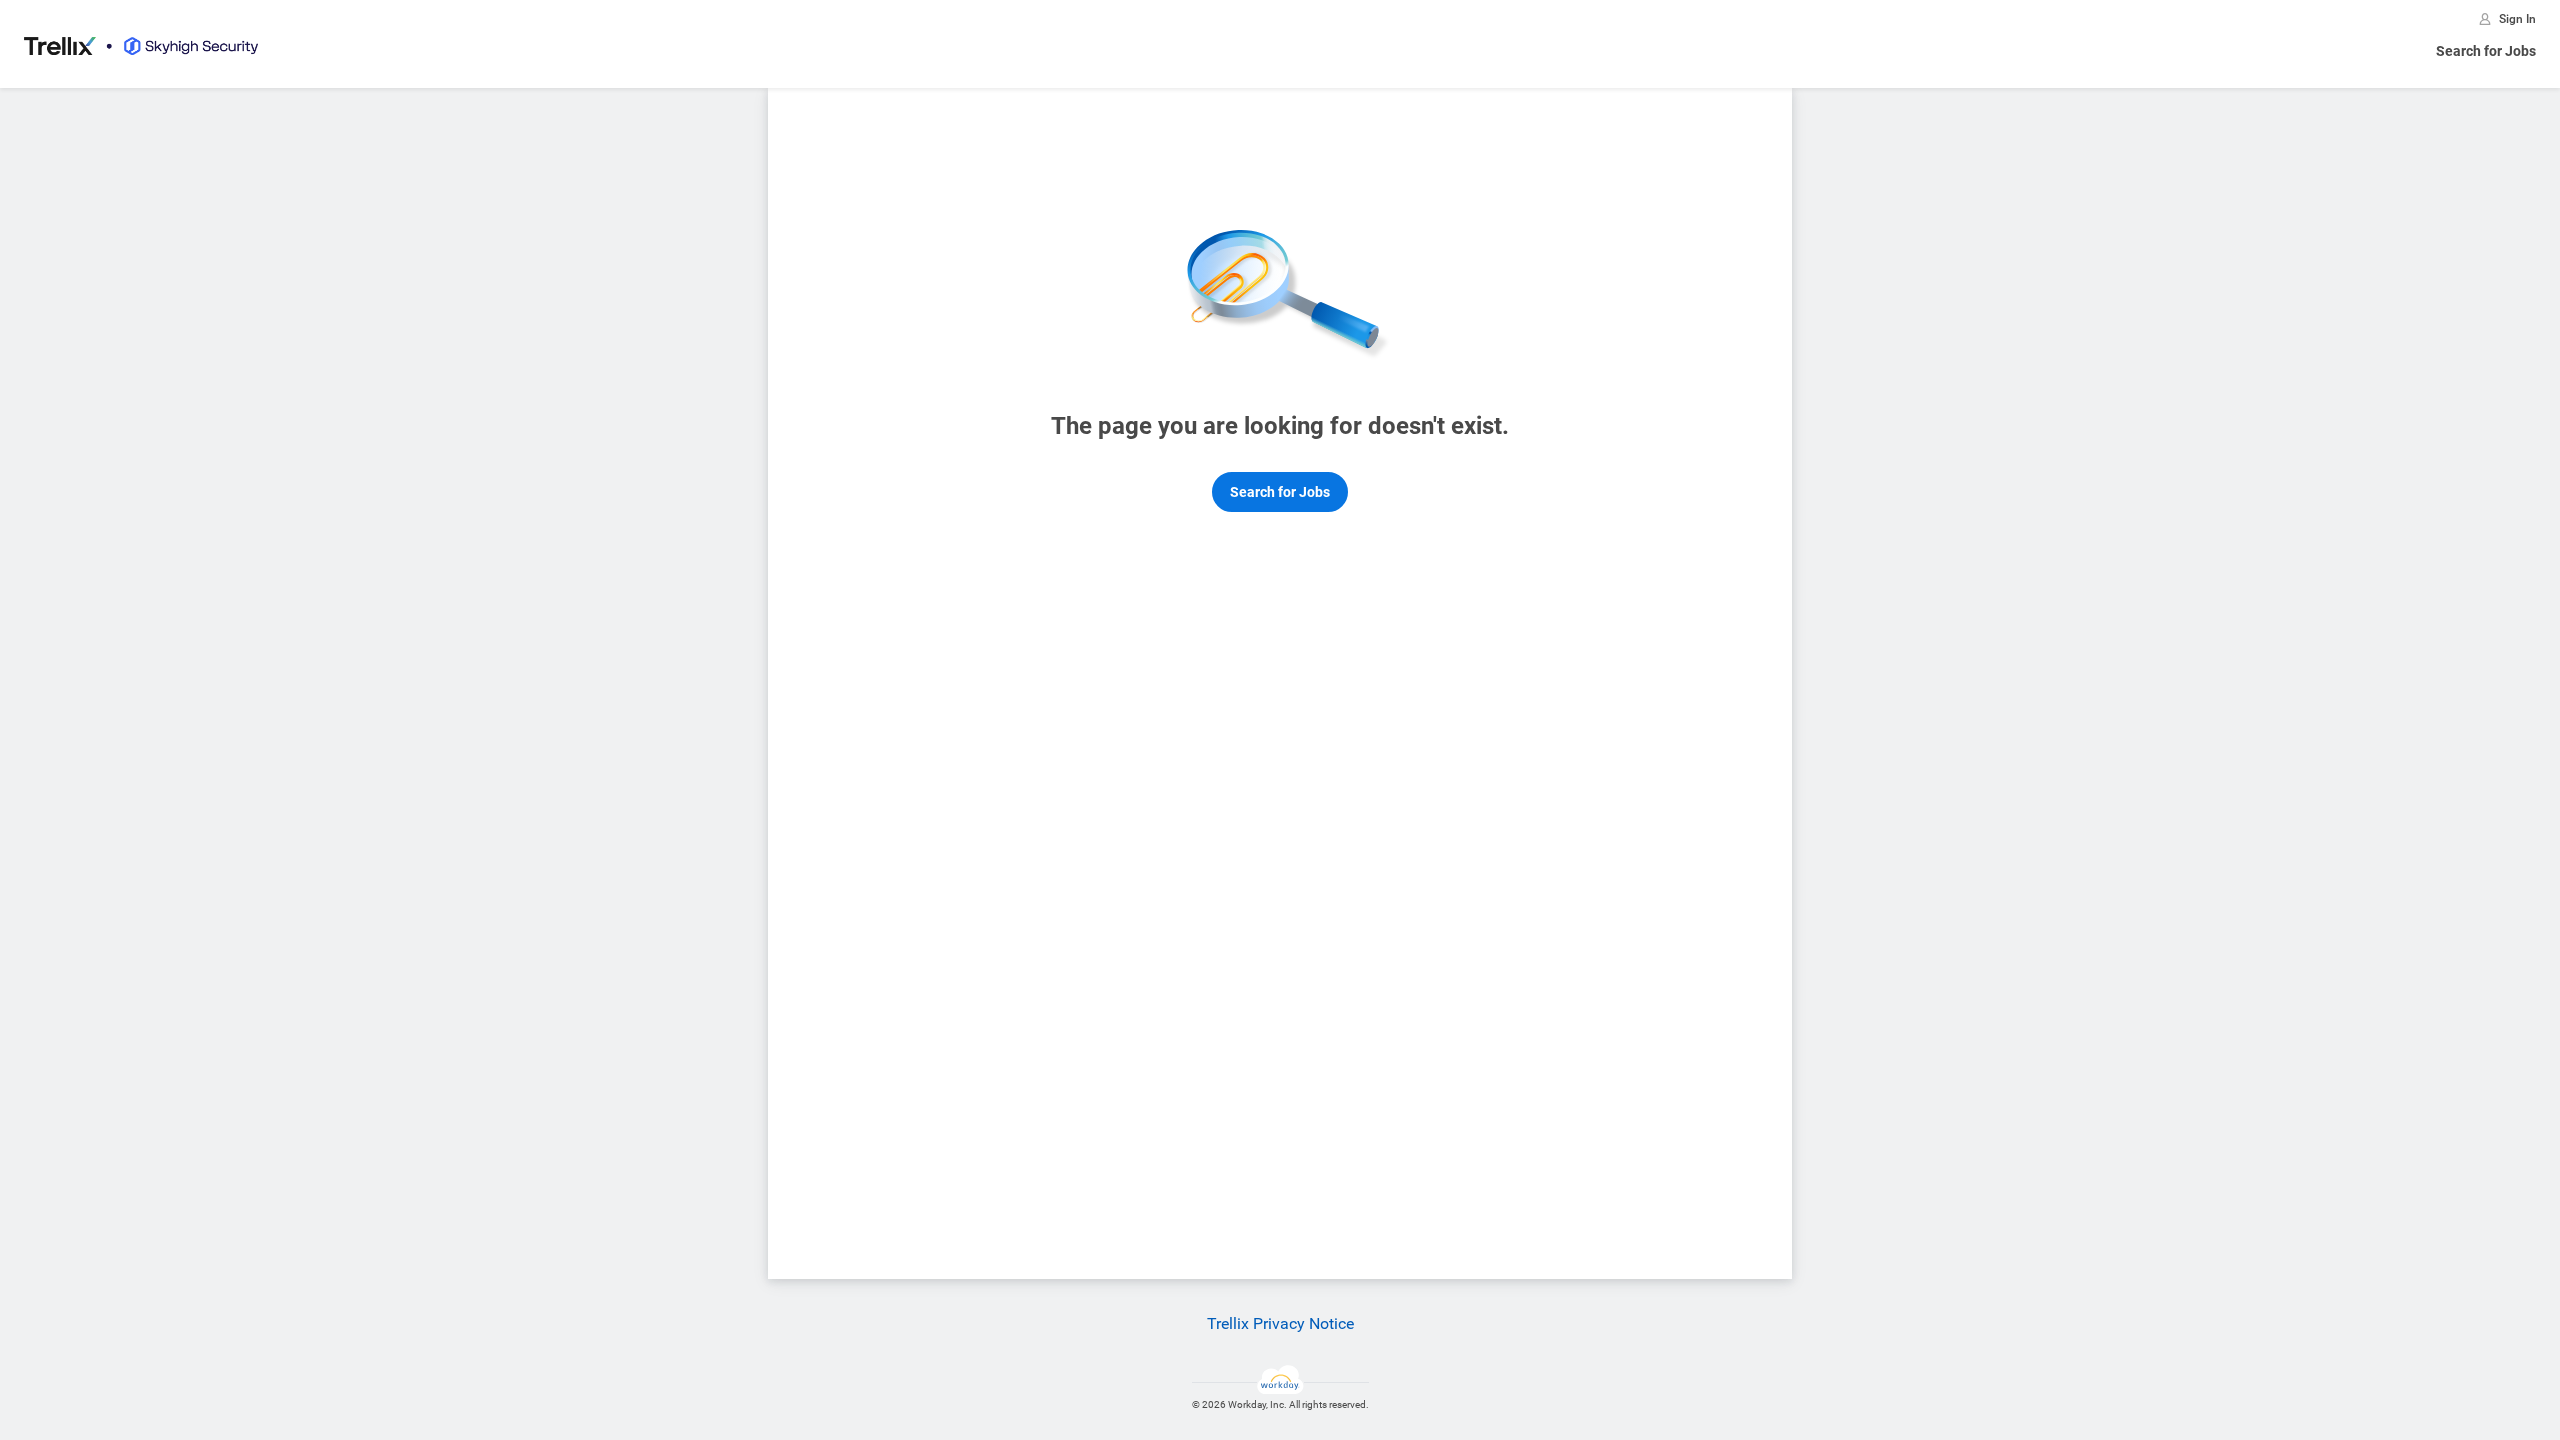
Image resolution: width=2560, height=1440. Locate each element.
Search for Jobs (2486, 51)
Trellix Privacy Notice (1280, 1323)
